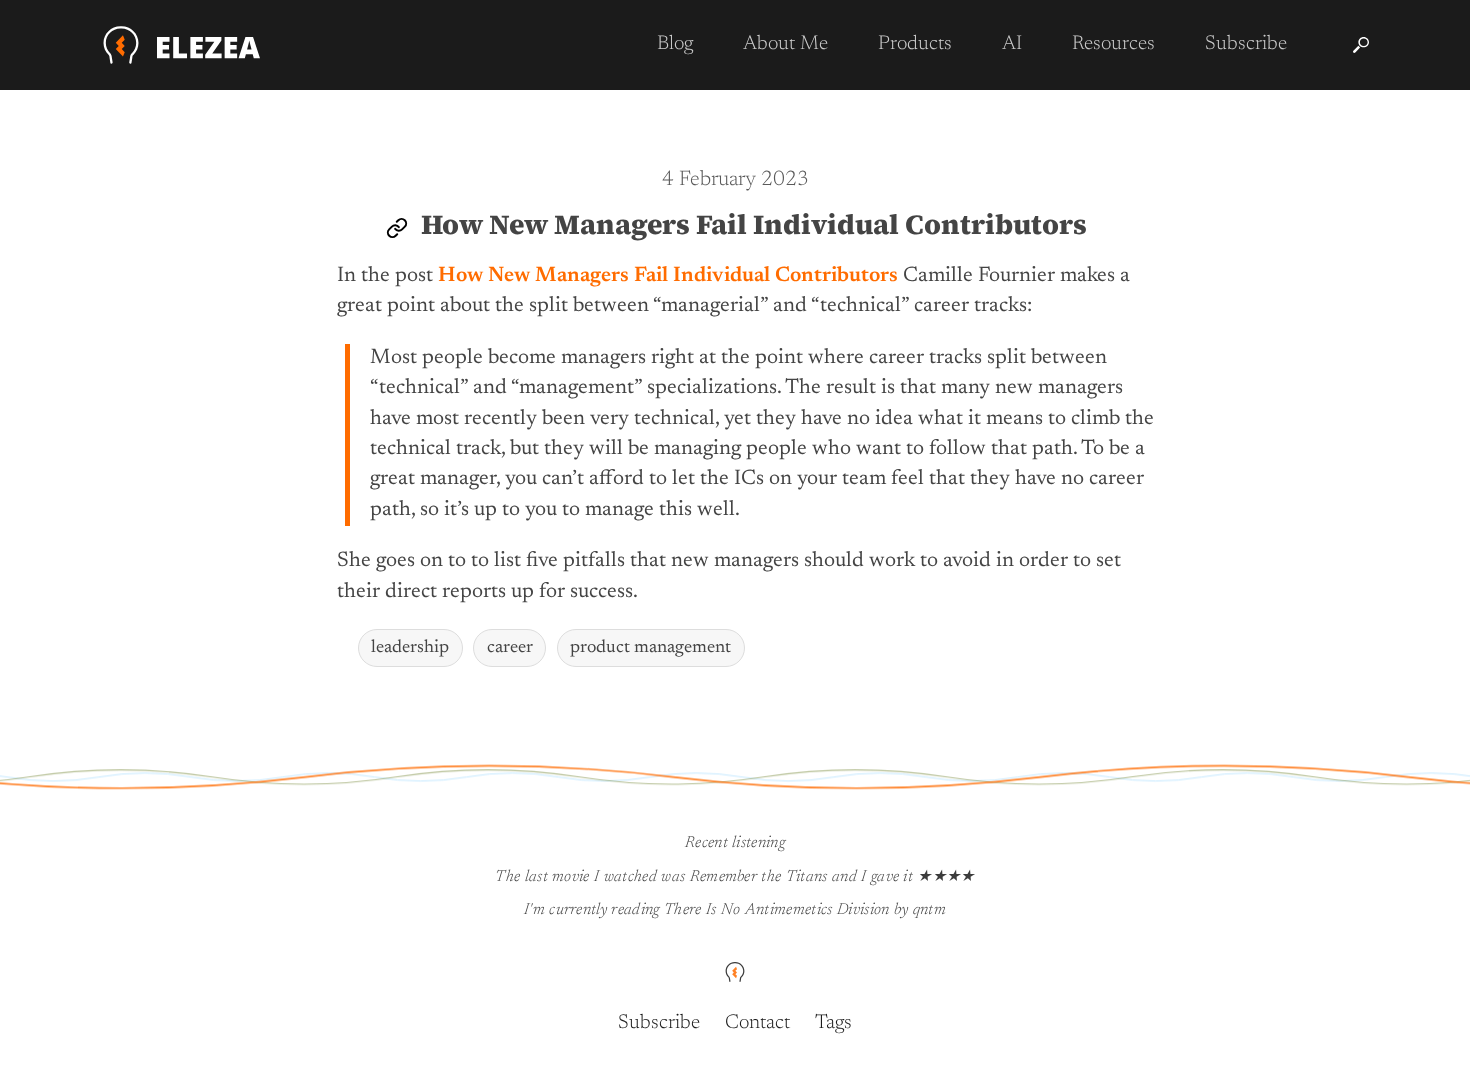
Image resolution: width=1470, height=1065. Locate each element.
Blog (675, 44)
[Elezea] (182, 45)
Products (915, 44)
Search (1361, 45)
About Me (785, 44)
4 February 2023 (735, 180)
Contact (757, 1023)
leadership (410, 648)
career (510, 648)
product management (650, 648)
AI (1012, 44)
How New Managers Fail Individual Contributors (754, 224)
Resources (1113, 44)
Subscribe (1246, 44)
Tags (833, 1023)
